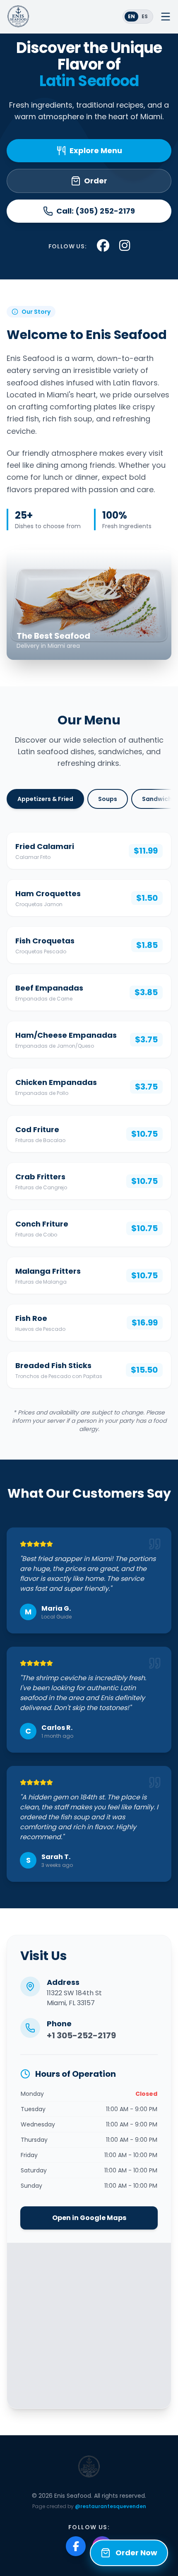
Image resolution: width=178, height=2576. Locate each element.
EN (131, 16)
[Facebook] (76, 2546)
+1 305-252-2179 (81, 2035)
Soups (108, 799)
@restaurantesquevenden (111, 2506)
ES (145, 16)
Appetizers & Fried (45, 799)
